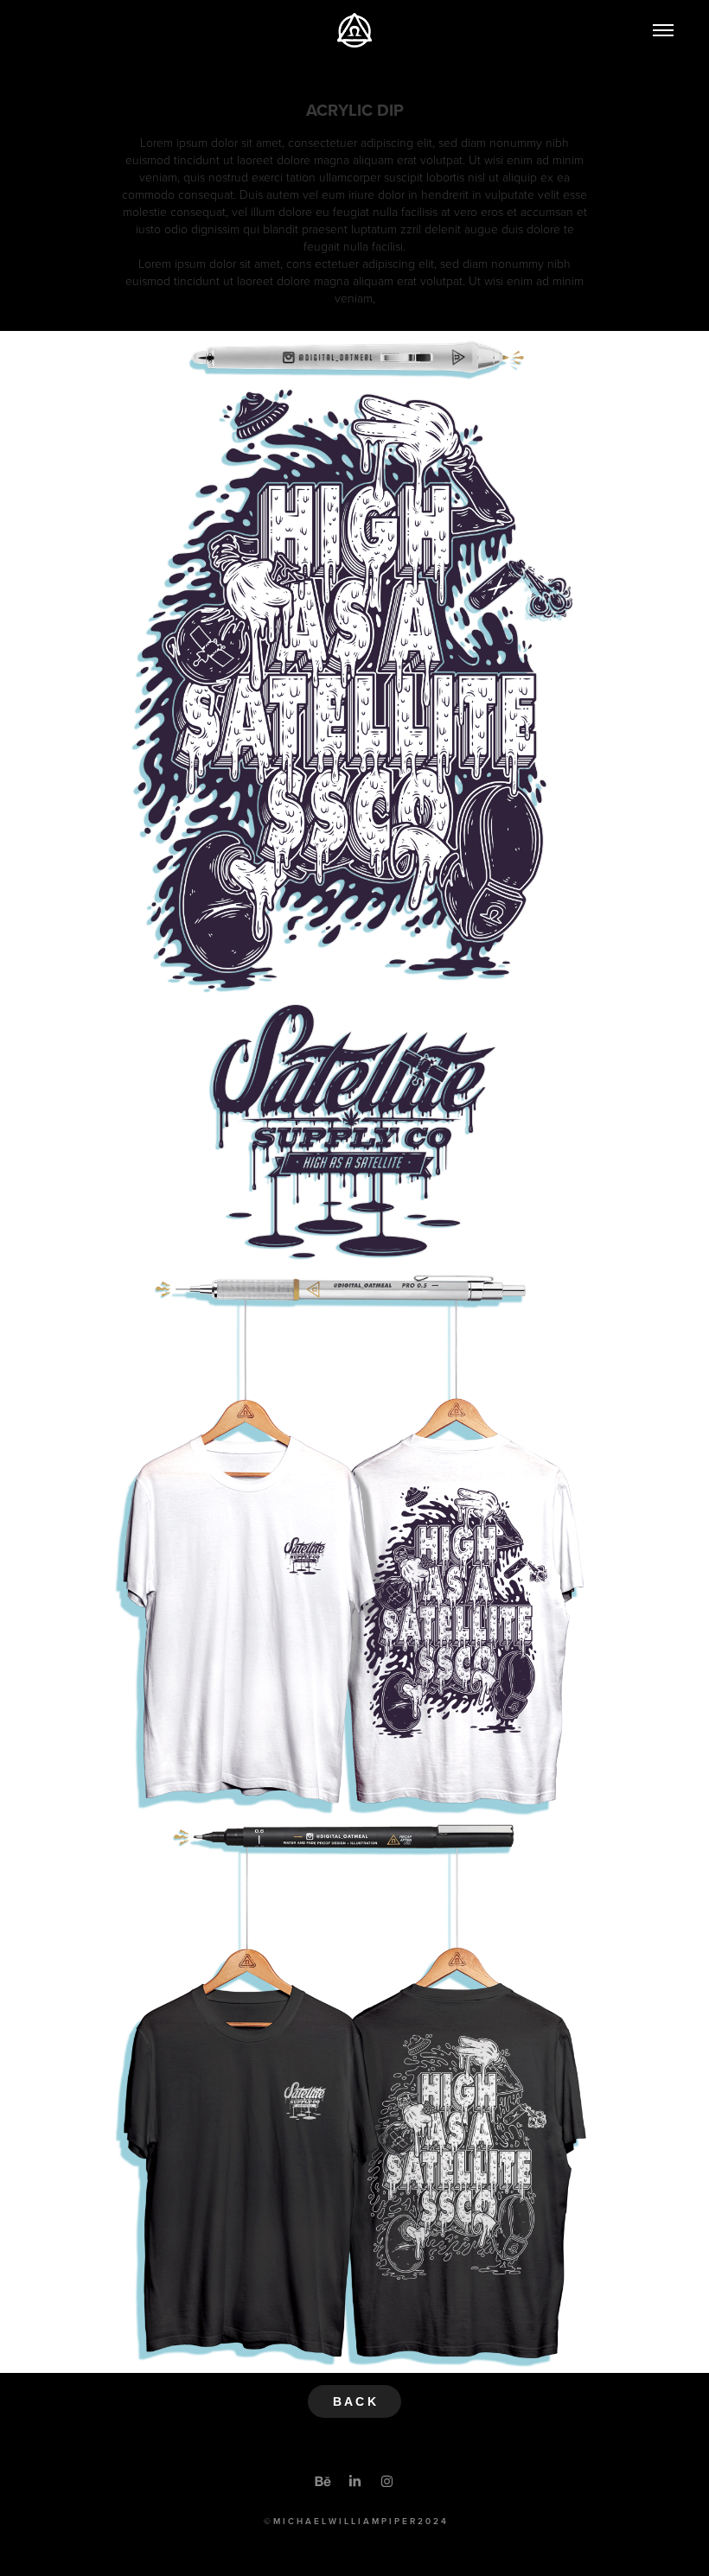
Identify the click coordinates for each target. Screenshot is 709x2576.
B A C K (354, 2401)
